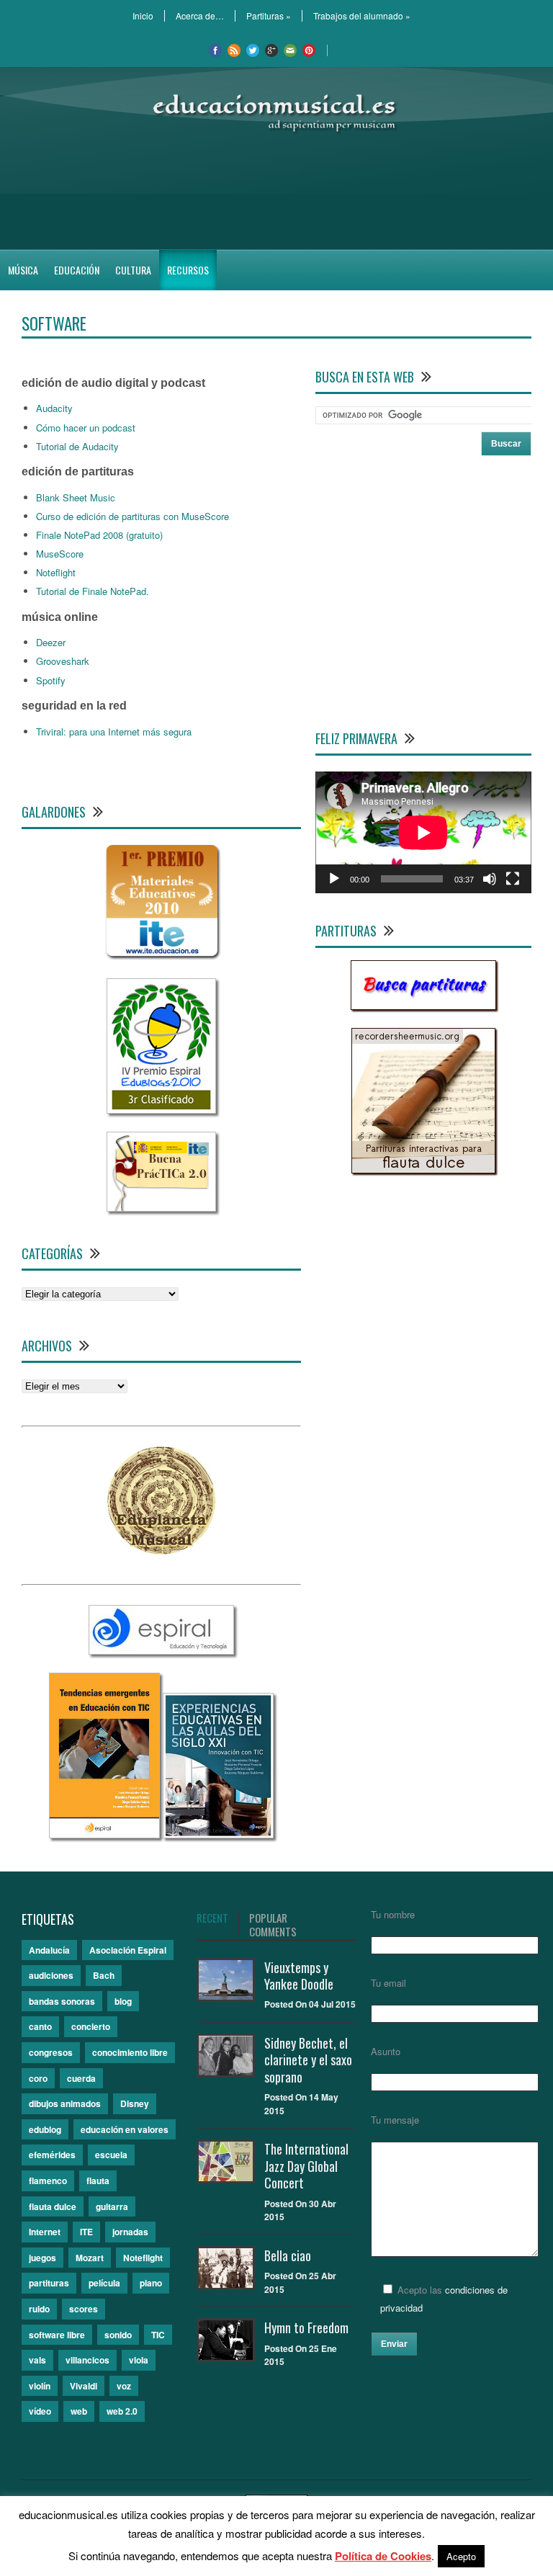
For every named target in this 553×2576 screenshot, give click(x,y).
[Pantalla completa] (513, 879)
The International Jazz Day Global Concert (306, 2166)
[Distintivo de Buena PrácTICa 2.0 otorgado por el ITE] (161, 1208)
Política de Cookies (383, 2556)
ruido (39, 2309)
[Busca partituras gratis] (423, 1006)
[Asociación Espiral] (161, 1651)
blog (123, 2001)
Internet (45, 2232)
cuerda (81, 2078)
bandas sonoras (62, 2001)
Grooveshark (63, 661)
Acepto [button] (461, 2556)
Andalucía (49, 1950)
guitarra (112, 2206)
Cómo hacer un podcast (86, 428)
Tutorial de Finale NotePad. (93, 591)
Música (23, 270)
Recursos (188, 270)
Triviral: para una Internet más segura (114, 732)
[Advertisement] (276, 192)
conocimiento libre (130, 2052)
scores (84, 2309)
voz (124, 2386)
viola (139, 2360)
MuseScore (60, 554)
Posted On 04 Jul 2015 (310, 2004)
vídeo (40, 2411)
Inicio (143, 16)
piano (151, 2283)
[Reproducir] (334, 879)
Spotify (51, 680)
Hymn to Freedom (306, 2327)
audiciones (51, 1975)
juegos (42, 2258)
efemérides (52, 2155)
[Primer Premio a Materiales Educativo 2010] (162, 956)
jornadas (130, 2232)
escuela (111, 2155)
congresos (51, 2052)
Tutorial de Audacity (77, 446)
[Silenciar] (490, 879)
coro (38, 2078)
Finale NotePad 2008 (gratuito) (99, 535)
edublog (45, 2129)
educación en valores (125, 2129)
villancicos (87, 2360)
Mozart (90, 2258)
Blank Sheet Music (76, 497)
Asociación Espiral (128, 1950)
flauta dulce (53, 2206)
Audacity (54, 408)
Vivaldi (84, 2386)
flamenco (48, 2181)
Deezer (51, 642)
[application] (423, 832)
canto (40, 2026)
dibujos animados (65, 2103)
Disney (135, 2103)
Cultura (133, 270)
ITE (86, 2232)
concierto (91, 2026)
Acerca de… (200, 16)
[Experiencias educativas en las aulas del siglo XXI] (218, 1834)
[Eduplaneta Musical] (161, 1551)
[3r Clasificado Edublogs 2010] (161, 1110)
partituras (49, 2283)
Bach (104, 1975)
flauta (98, 2181)
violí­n (40, 2386)
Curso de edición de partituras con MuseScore (132, 516)
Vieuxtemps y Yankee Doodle (299, 1976)
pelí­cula (104, 2283)
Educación (77, 270)
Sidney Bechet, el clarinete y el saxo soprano (308, 2060)
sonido (118, 2335)
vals (37, 2360)
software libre (57, 2335)
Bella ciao (288, 2255)
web (79, 2411)
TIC (158, 2335)
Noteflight (56, 572)
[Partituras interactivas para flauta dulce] (423, 1170)
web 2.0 (122, 2411)
